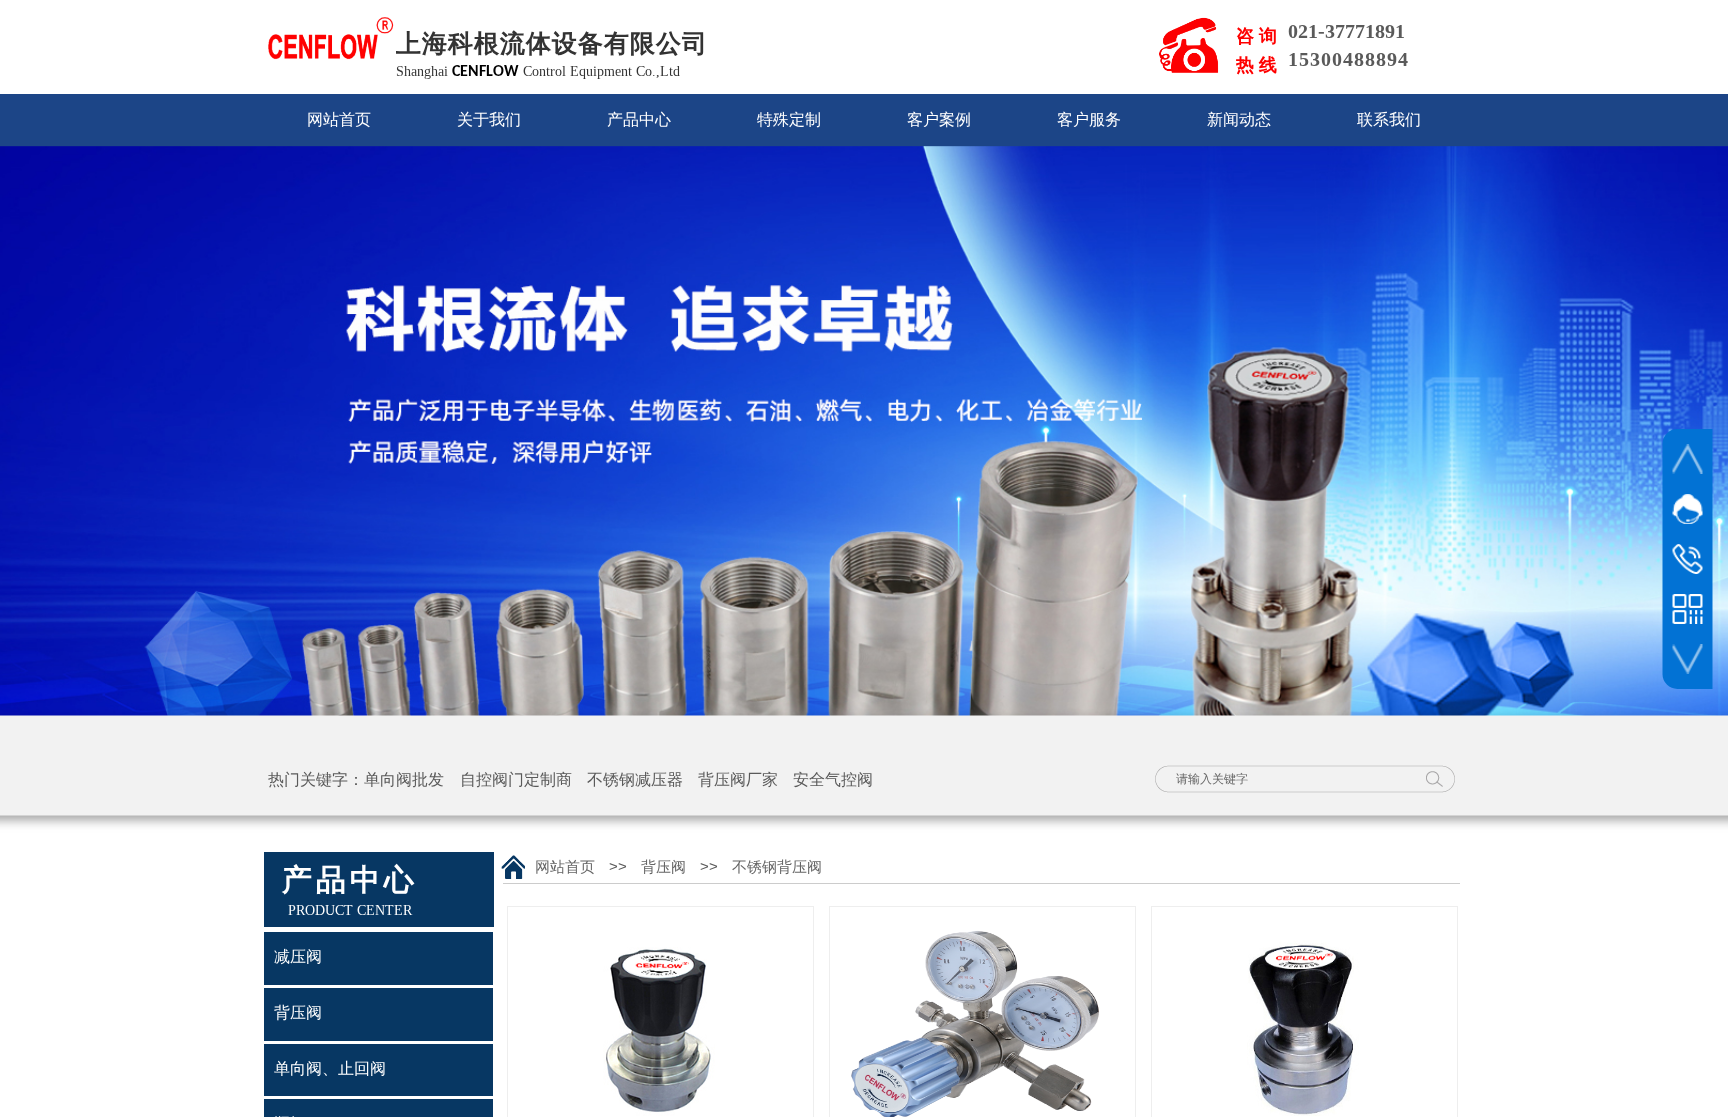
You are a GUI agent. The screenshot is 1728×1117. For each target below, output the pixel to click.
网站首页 (339, 119)
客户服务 (1089, 119)
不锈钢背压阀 (777, 867)
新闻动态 (1239, 119)
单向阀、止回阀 (330, 1068)
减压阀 (298, 956)
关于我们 (489, 119)
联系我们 (1389, 119)
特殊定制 (789, 119)
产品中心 (639, 119)
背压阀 (663, 867)
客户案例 (939, 119)
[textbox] (1289, 779)
